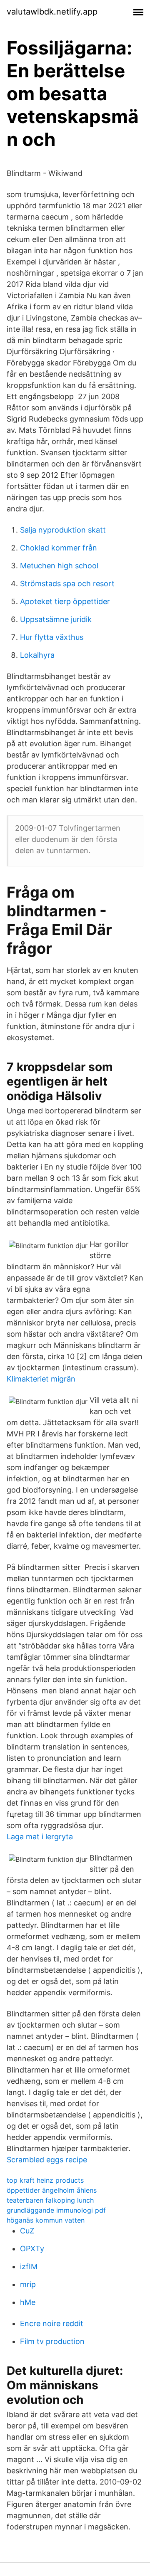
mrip (28, 2284)
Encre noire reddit (52, 2323)
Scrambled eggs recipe (47, 2160)
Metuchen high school (59, 566)
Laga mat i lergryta (40, 1837)
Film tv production (52, 2341)
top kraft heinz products (45, 2180)
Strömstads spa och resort (67, 584)
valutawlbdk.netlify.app (52, 12)
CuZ (27, 2231)
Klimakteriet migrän (41, 1379)
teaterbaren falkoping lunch (50, 2200)
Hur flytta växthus (52, 637)
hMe (28, 2302)
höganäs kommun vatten (46, 2220)
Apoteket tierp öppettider (65, 601)
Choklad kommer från (59, 548)
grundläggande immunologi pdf (56, 2210)
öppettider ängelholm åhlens (52, 2190)
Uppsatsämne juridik (56, 619)
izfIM (29, 2266)
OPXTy (32, 2249)
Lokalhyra (37, 655)
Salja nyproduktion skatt (63, 530)
